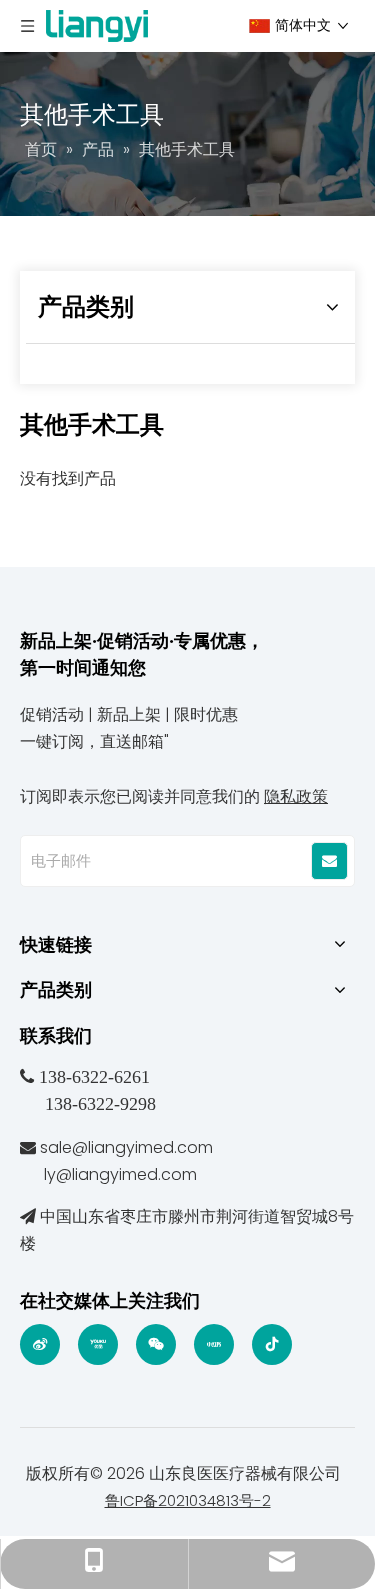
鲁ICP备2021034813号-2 (188, 1500)
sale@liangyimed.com (126, 1147)
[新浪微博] (40, 1344)
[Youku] (98, 1344)
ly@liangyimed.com (120, 1174)
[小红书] (214, 1344)
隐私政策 (296, 796)
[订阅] (329, 861)
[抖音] (272, 1344)
